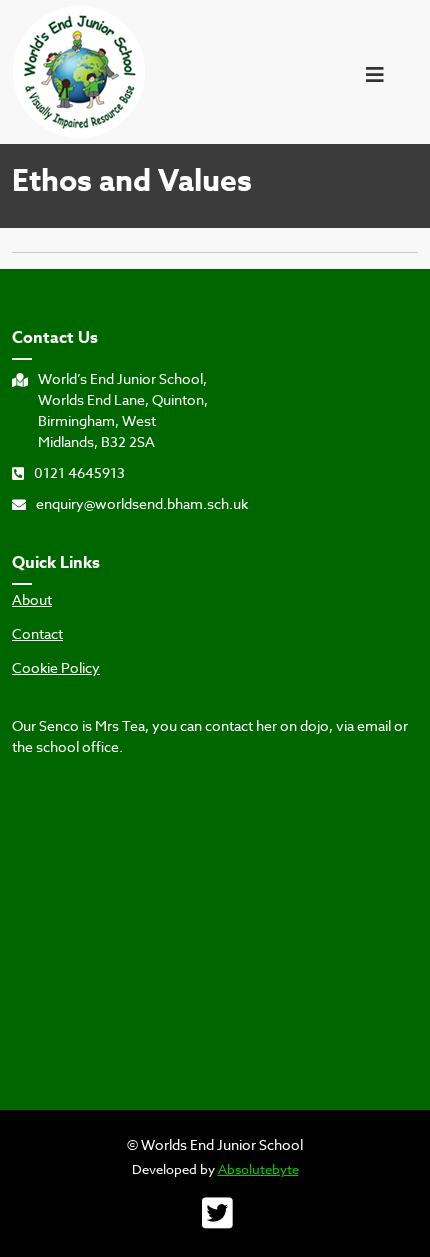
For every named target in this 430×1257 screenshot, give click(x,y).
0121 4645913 (79, 472)
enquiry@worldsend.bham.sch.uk (142, 503)
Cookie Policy (56, 668)
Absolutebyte (258, 1169)
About (32, 600)
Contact (37, 634)
